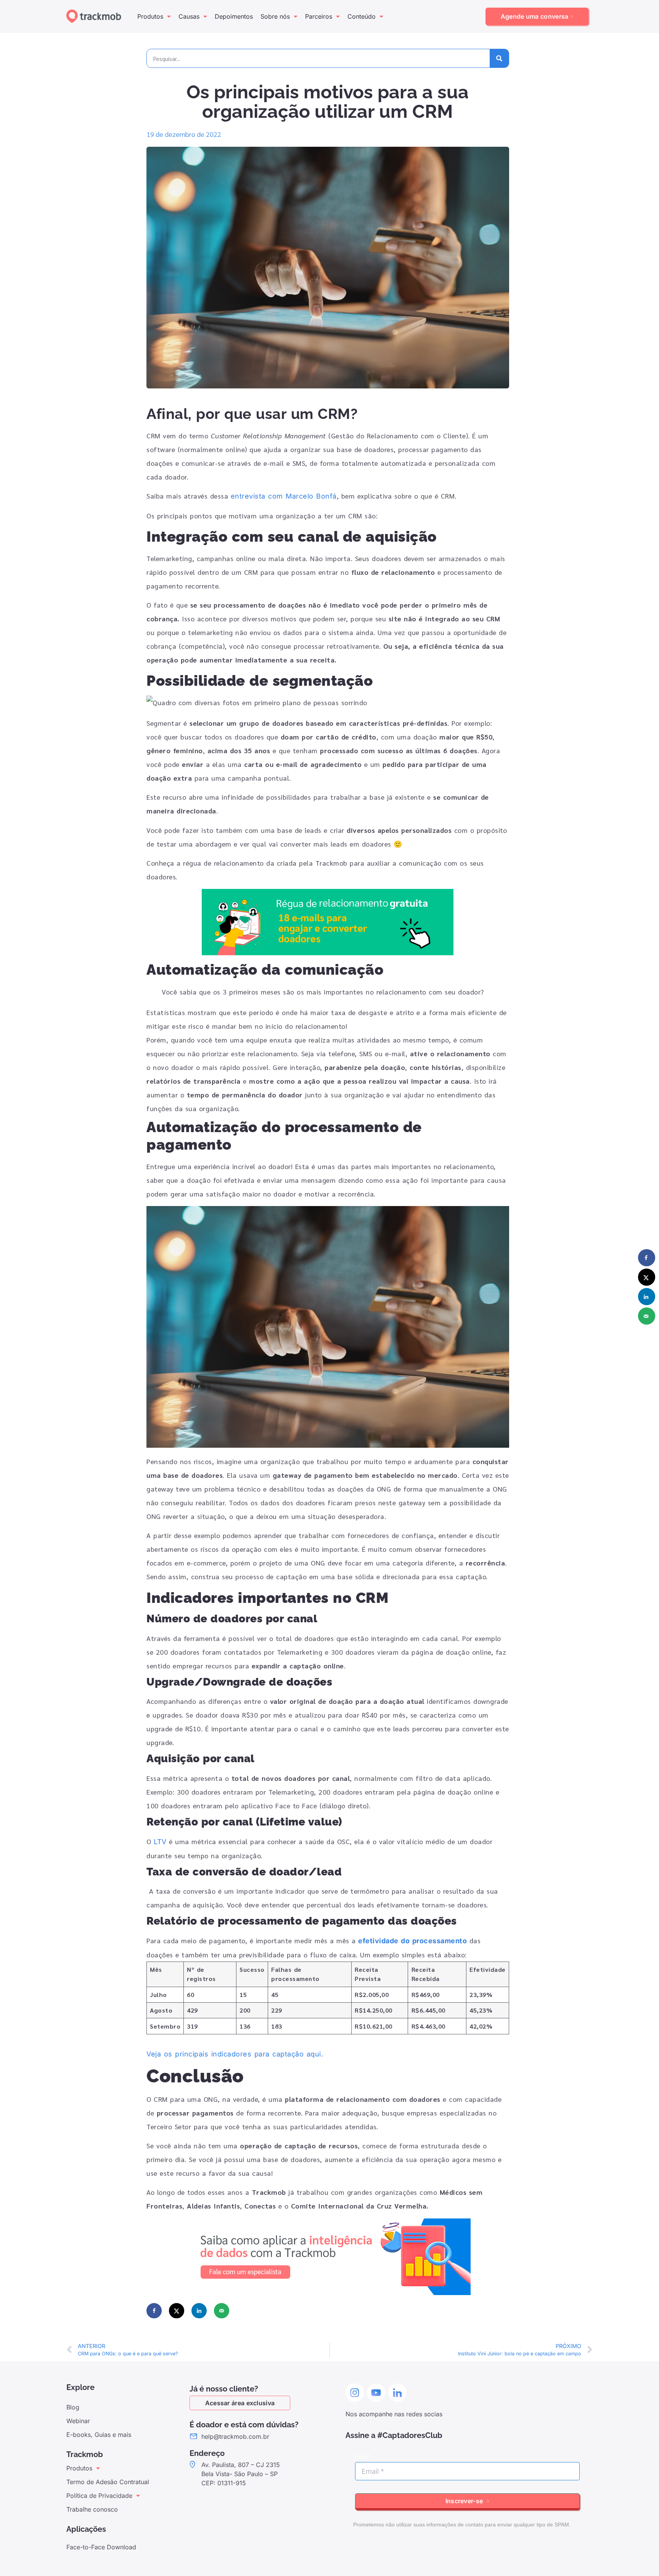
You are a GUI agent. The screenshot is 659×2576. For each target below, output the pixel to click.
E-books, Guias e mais (99, 2435)
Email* (363, 2457)
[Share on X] (177, 2311)
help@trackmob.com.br (235, 2436)
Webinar (78, 2421)
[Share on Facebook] (154, 2311)
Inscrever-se (465, 2501)
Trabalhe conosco (92, 2509)
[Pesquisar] (499, 58)
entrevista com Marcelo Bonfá (284, 496)
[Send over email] (222, 2311)
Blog (73, 2407)
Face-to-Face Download (101, 2547)
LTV (160, 1842)
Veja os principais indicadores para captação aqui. (235, 2054)
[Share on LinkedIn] (199, 2311)
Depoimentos (234, 16)
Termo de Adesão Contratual (108, 2482)
